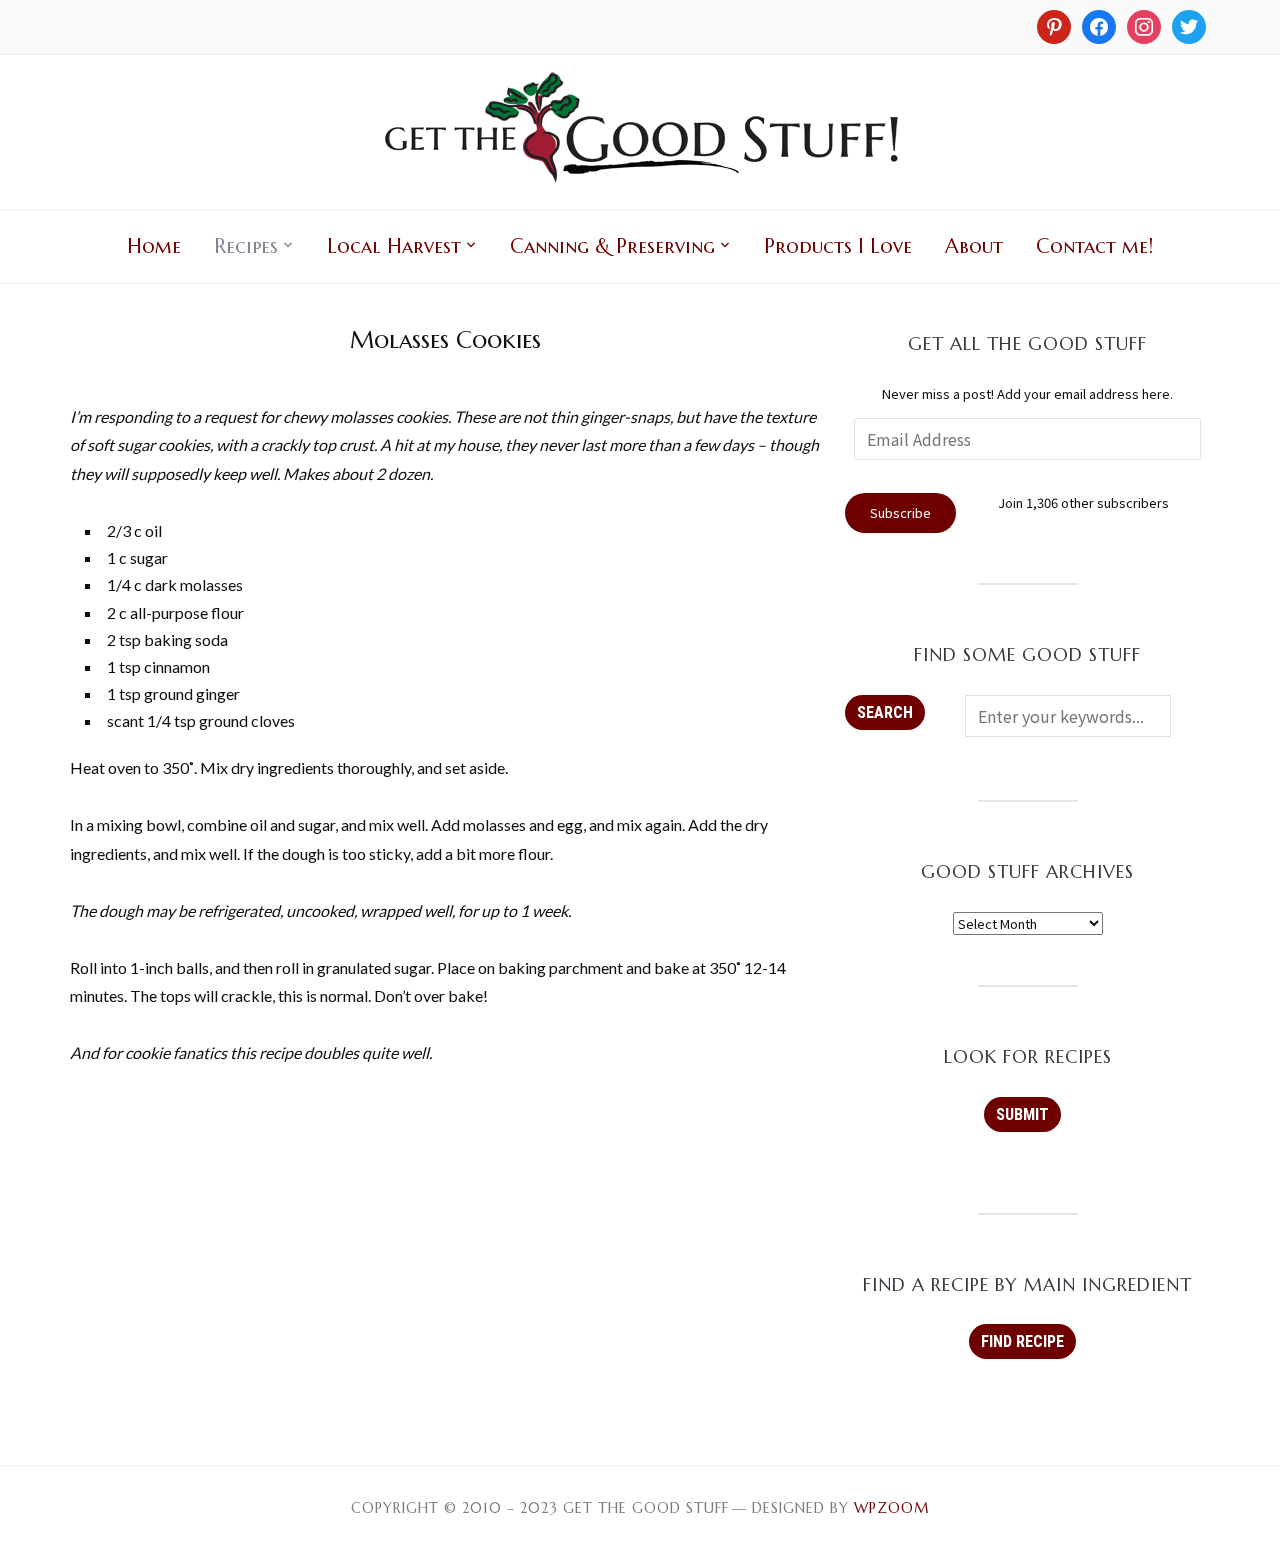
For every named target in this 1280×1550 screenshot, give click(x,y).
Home (154, 246)
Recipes (246, 246)
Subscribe (900, 512)
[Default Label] (1144, 25)
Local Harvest (394, 246)
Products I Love (838, 246)
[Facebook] (1099, 25)
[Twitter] (1189, 25)
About (974, 246)
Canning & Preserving (612, 246)
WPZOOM (891, 1508)
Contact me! (1094, 246)
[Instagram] (1054, 25)
